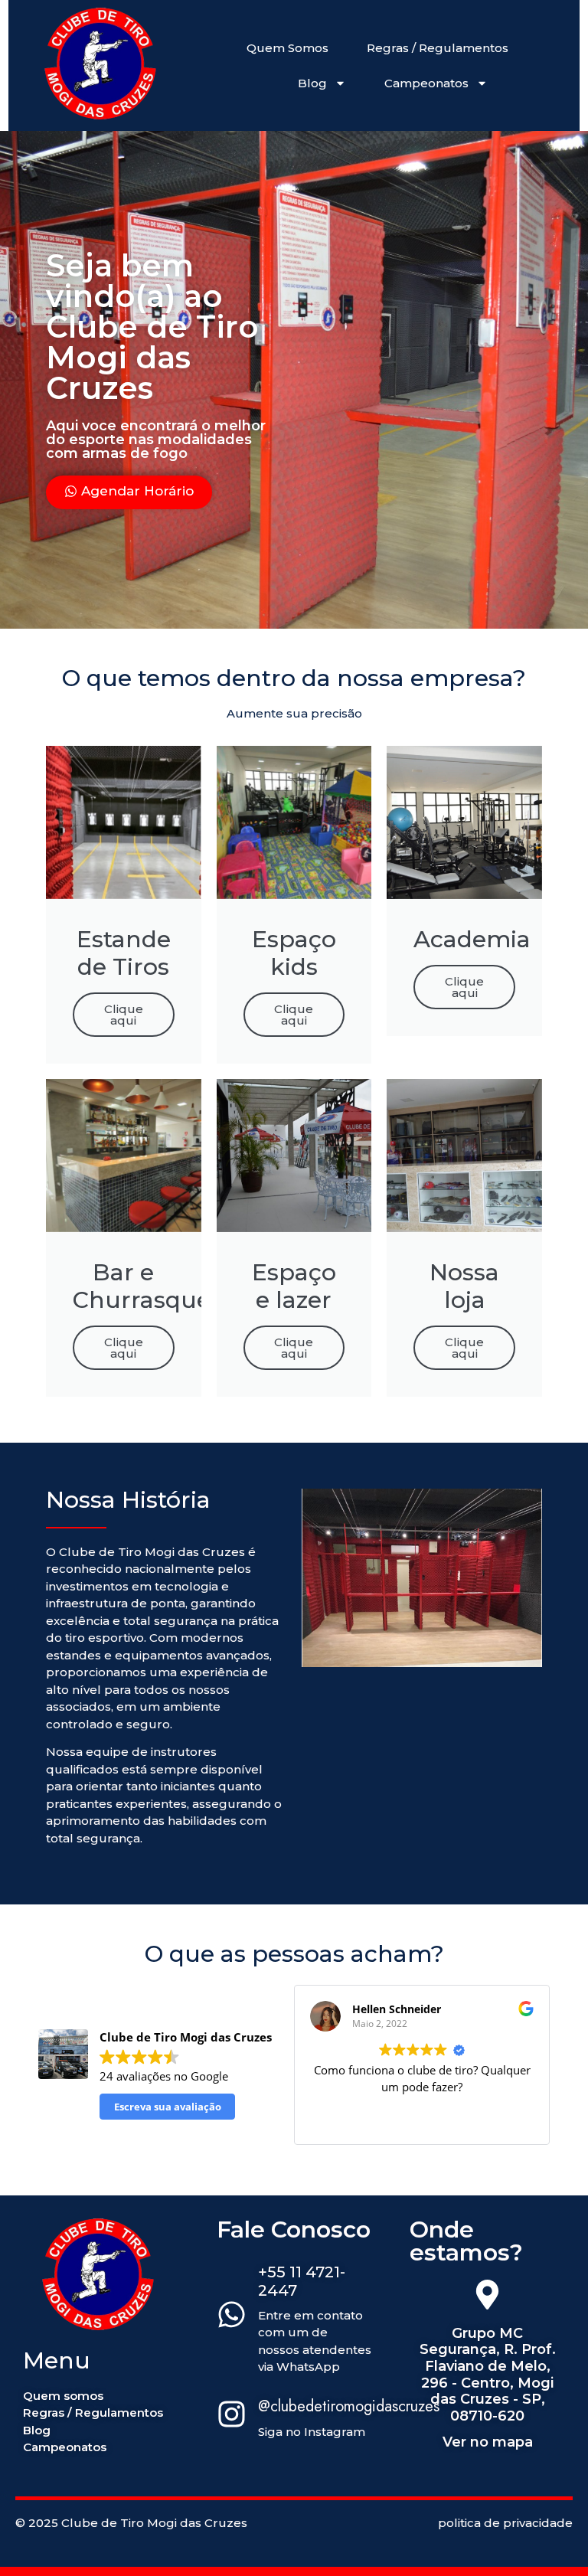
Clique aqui (124, 1015)
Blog (312, 83)
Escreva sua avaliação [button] (168, 2107)
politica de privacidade (505, 2523)
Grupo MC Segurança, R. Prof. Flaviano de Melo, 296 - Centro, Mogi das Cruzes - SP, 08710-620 (488, 2375)
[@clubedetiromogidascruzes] (232, 2416)
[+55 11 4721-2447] (232, 2316)
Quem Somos (287, 48)
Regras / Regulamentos (438, 48)
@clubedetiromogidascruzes (349, 2406)
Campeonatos (426, 83)
